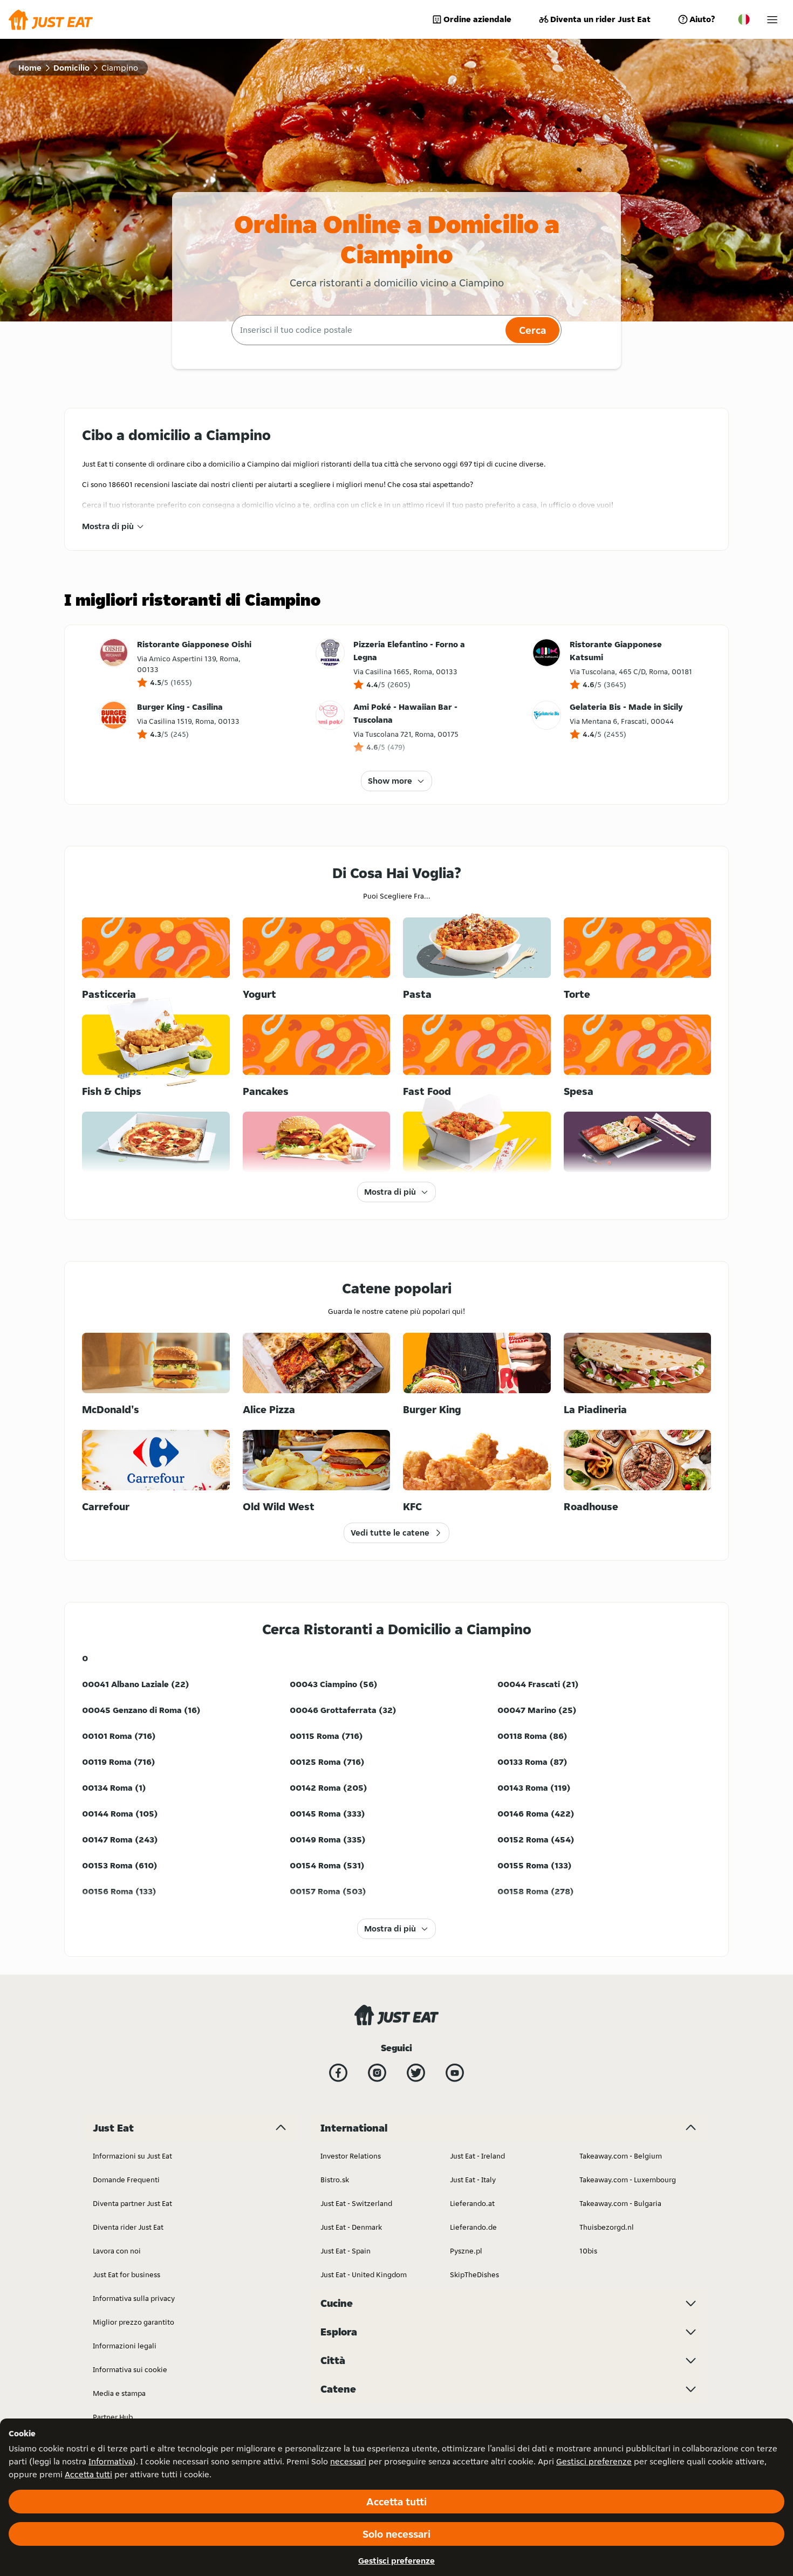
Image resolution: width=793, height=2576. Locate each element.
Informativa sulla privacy (134, 2298)
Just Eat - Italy (473, 2180)
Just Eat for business (127, 2274)
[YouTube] (455, 2073)
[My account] (772, 20)
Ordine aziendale (477, 19)
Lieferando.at (472, 2203)
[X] (416, 2073)
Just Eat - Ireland (477, 2156)
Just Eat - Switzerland (356, 2203)
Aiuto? (702, 19)
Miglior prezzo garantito (134, 2322)
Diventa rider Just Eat (128, 2227)
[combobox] (367, 330)
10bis (588, 2251)
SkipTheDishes (474, 2274)
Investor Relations (351, 2156)
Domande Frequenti (126, 2180)
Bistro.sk (335, 2180)
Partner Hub (113, 2417)
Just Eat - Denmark (351, 2227)
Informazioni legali (125, 2346)
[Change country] (744, 19)
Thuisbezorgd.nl (607, 2227)
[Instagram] (377, 2073)
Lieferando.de (473, 2227)
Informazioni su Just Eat (132, 2156)
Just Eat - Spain (346, 2251)
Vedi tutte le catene (390, 1533)
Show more (390, 781)
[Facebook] (338, 2073)
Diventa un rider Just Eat (600, 19)
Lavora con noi (117, 2251)
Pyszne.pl (466, 2251)
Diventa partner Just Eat (132, 2203)
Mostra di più (108, 526)
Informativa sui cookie (130, 2369)
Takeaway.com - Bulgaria (620, 2203)
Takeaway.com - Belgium (621, 2156)
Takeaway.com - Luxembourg (628, 2180)
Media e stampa (119, 2393)
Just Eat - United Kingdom (364, 2274)
